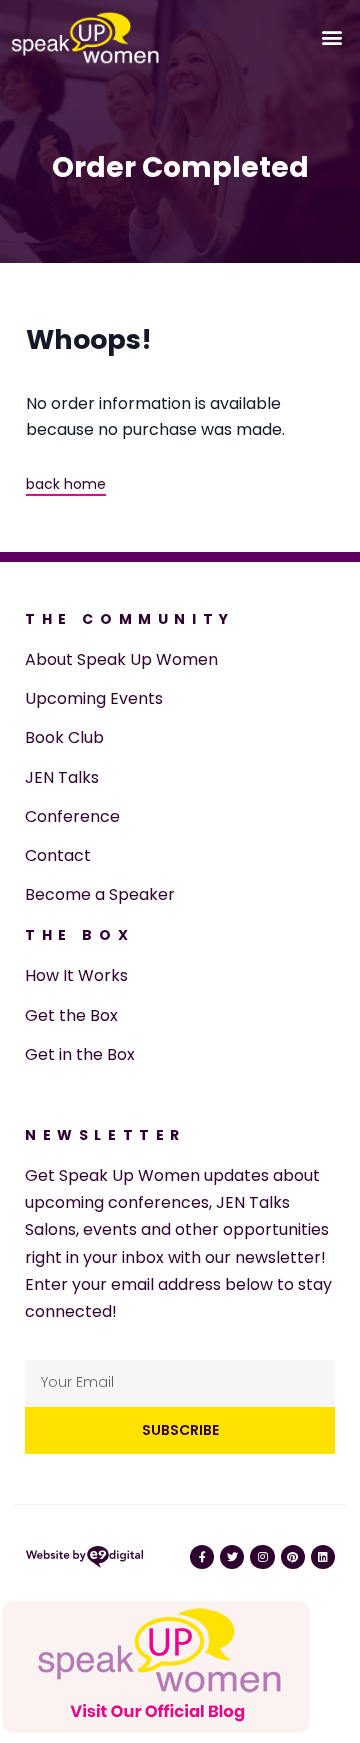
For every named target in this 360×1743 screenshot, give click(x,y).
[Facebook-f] (202, 1557)
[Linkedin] (323, 1557)
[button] (331, 37)
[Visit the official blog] (156, 1729)
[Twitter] (232, 1557)
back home (66, 484)
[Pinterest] (293, 1557)
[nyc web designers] (84, 1561)
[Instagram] (262, 1557)
